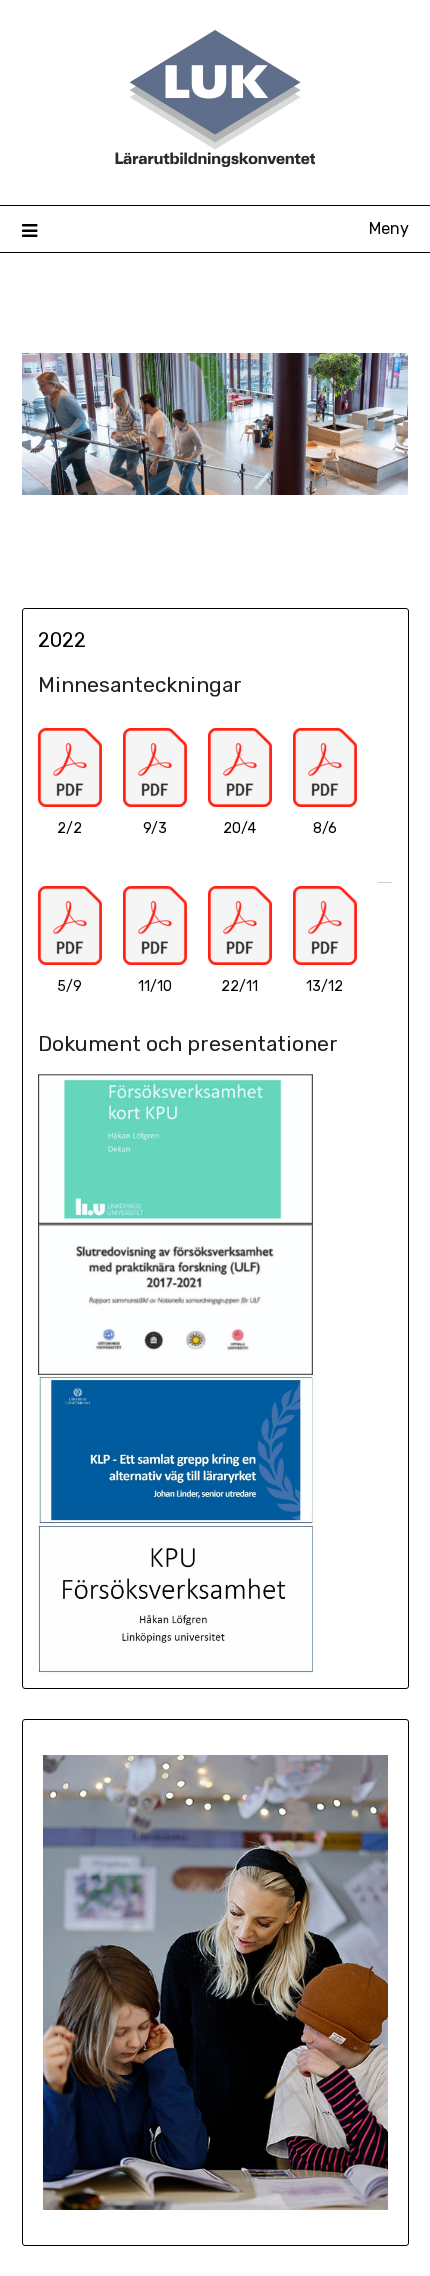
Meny (389, 228)
